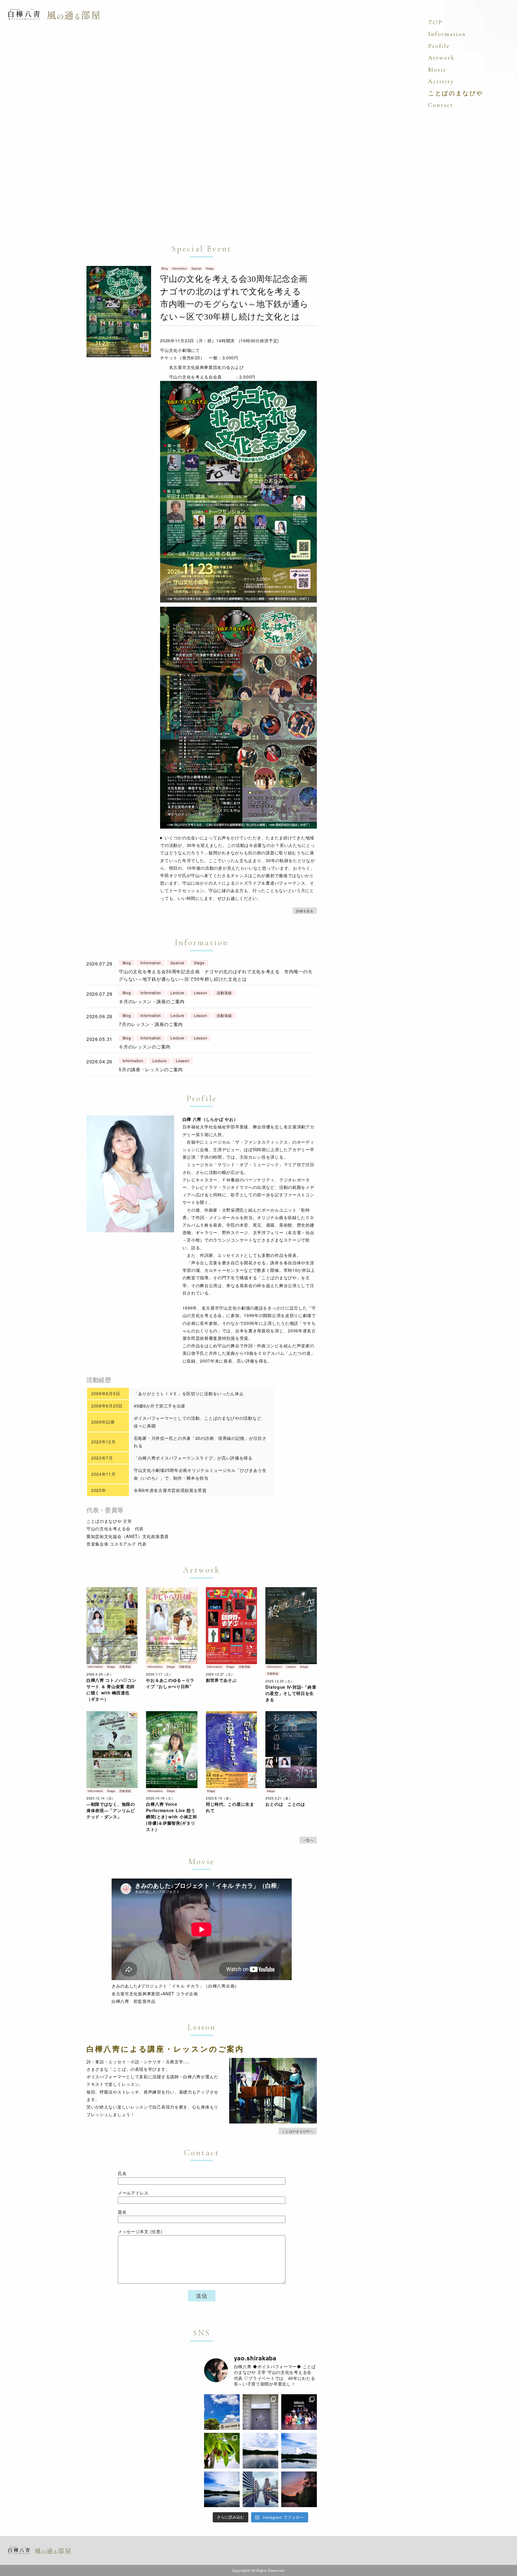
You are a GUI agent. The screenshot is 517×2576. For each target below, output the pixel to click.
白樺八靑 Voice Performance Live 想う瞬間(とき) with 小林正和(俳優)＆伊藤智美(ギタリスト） (171, 1817)
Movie (437, 70)
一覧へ (308, 1840)
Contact (441, 105)
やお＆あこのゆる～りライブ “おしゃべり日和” (170, 1683)
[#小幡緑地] (299, 2451)
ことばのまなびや (456, 93)
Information (180, 268)
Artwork (441, 58)
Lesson (200, 993)
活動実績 (224, 993)
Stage (210, 268)
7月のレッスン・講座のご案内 (151, 1024)
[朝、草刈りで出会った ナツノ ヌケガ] (222, 2451)
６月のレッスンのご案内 (145, 1046)
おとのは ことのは (285, 1804)
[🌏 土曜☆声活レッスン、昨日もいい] (260, 2489)
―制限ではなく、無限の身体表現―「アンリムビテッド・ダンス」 (111, 1810)
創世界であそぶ (221, 1680)
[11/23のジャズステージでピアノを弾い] (222, 2489)
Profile (439, 46)
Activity (441, 81)
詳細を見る (305, 911)
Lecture (177, 993)
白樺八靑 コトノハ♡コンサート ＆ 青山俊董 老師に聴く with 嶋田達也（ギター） (111, 1689)
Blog (165, 268)
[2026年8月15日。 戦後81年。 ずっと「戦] (299, 2412)
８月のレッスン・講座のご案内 (152, 1001)
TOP (435, 22)
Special (197, 268)
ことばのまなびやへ (298, 2131)
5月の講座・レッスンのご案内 (151, 1069)
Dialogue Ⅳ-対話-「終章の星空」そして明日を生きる (291, 1693)
